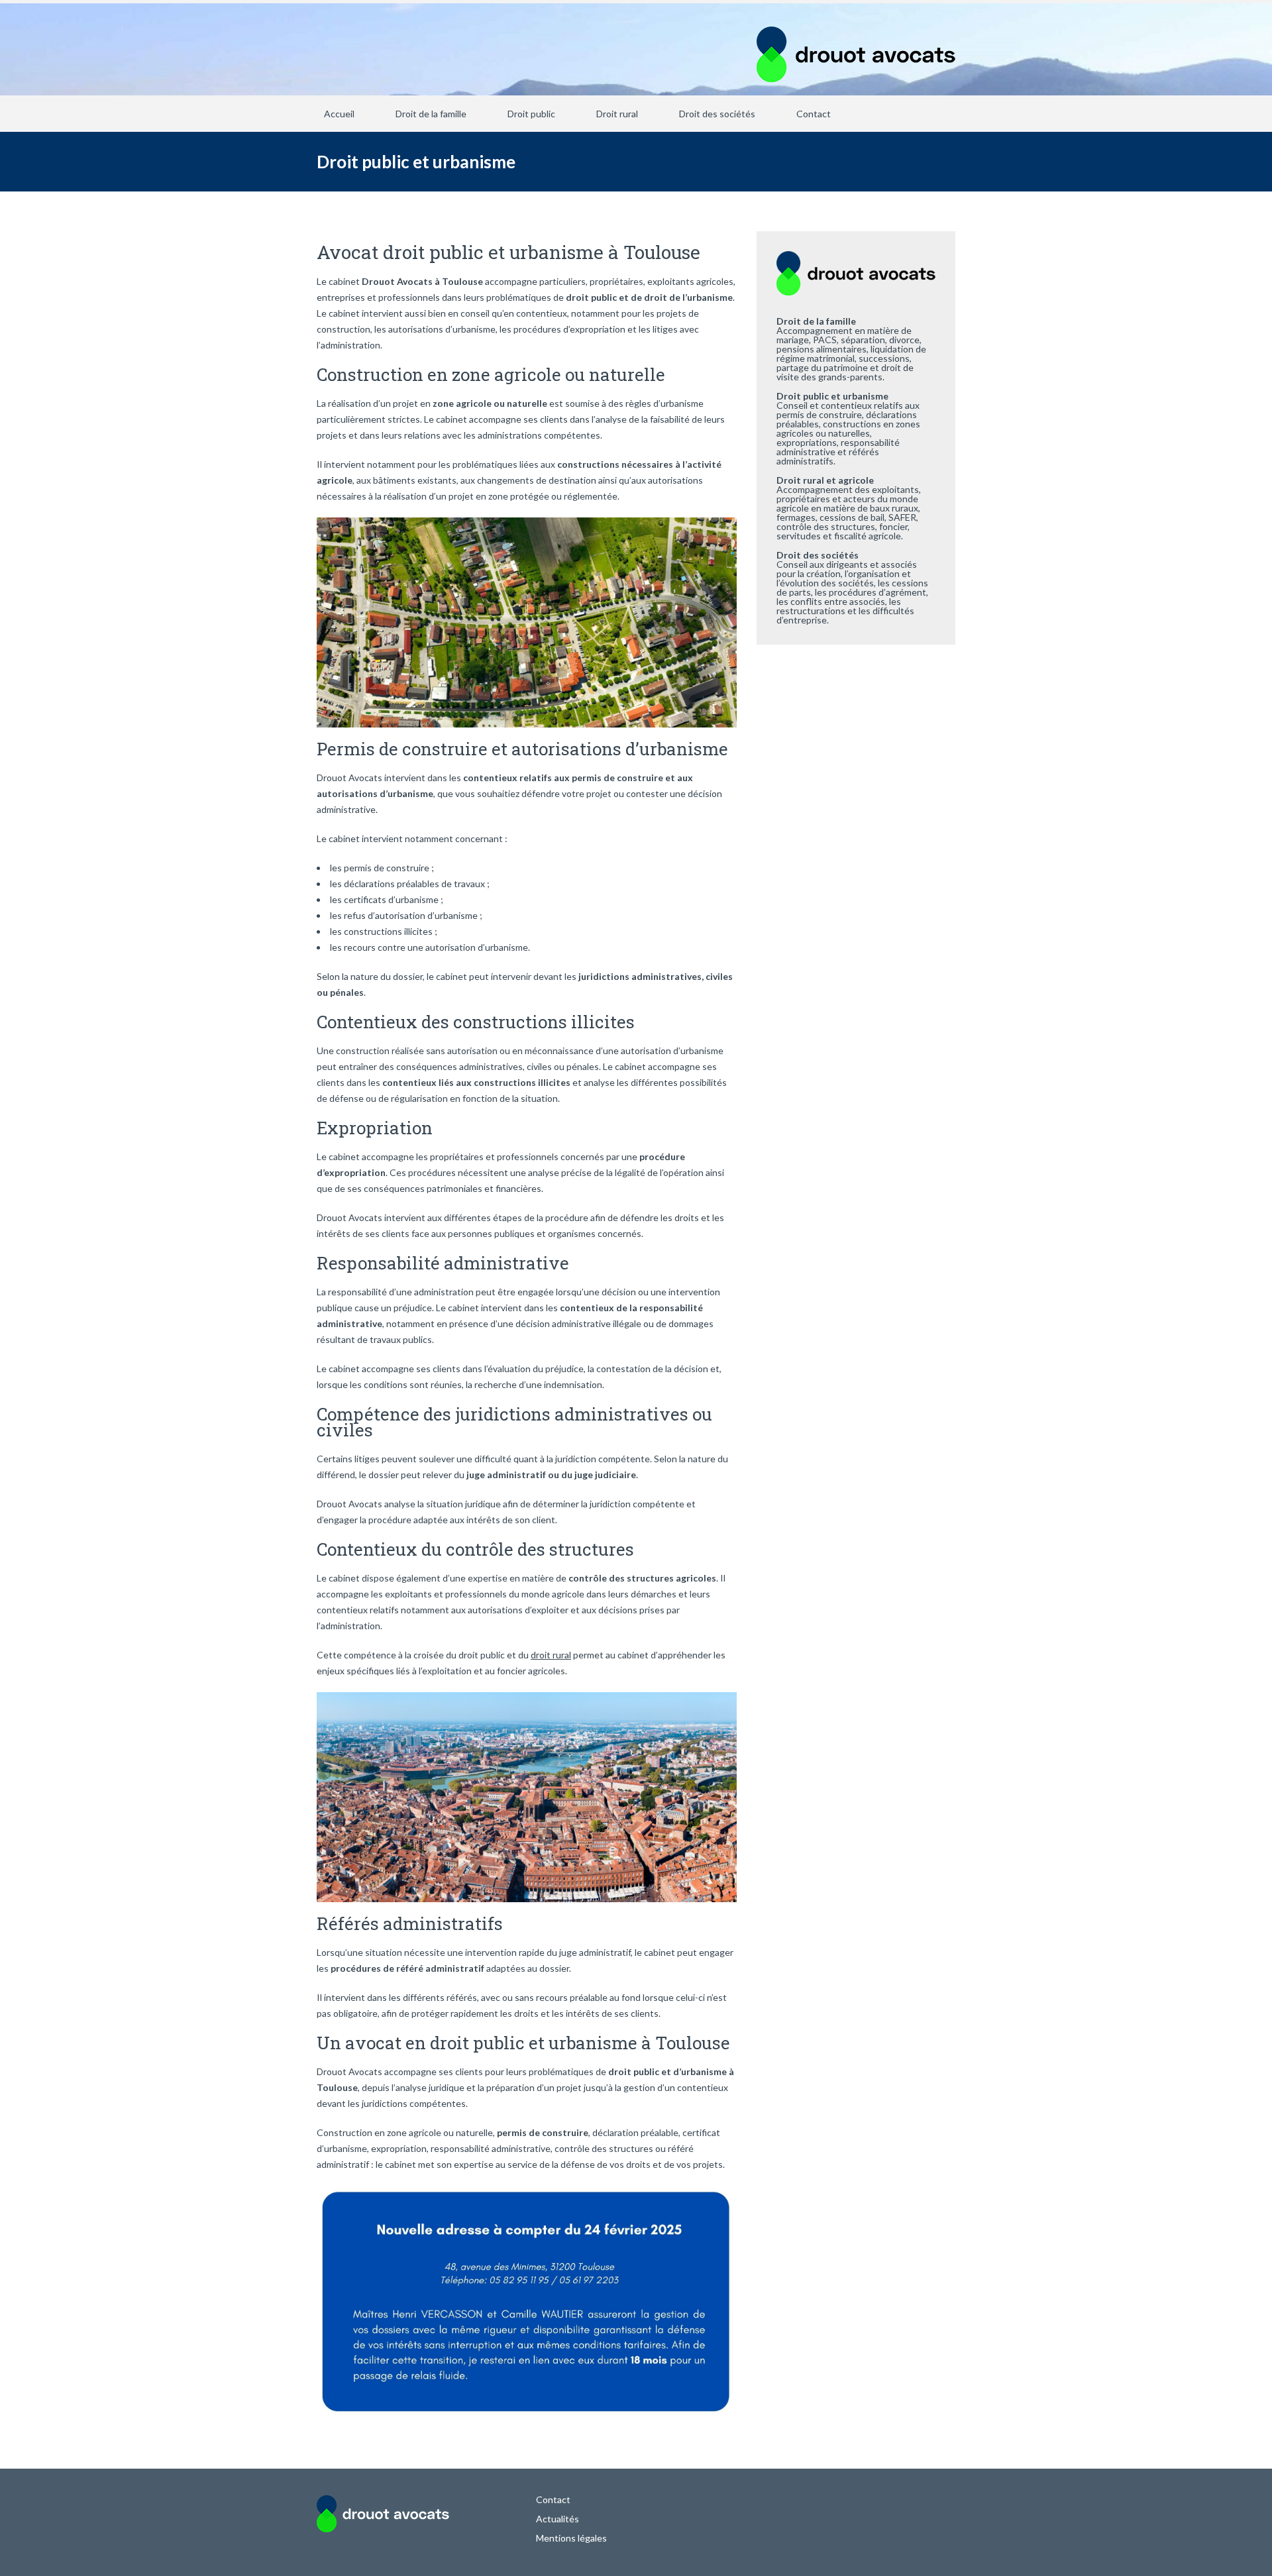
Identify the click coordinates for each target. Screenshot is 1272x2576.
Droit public (531, 114)
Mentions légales (571, 2538)
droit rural (551, 1655)
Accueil (339, 114)
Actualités (557, 2519)
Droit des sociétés (717, 114)
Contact (814, 114)
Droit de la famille (431, 114)
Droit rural (617, 114)
